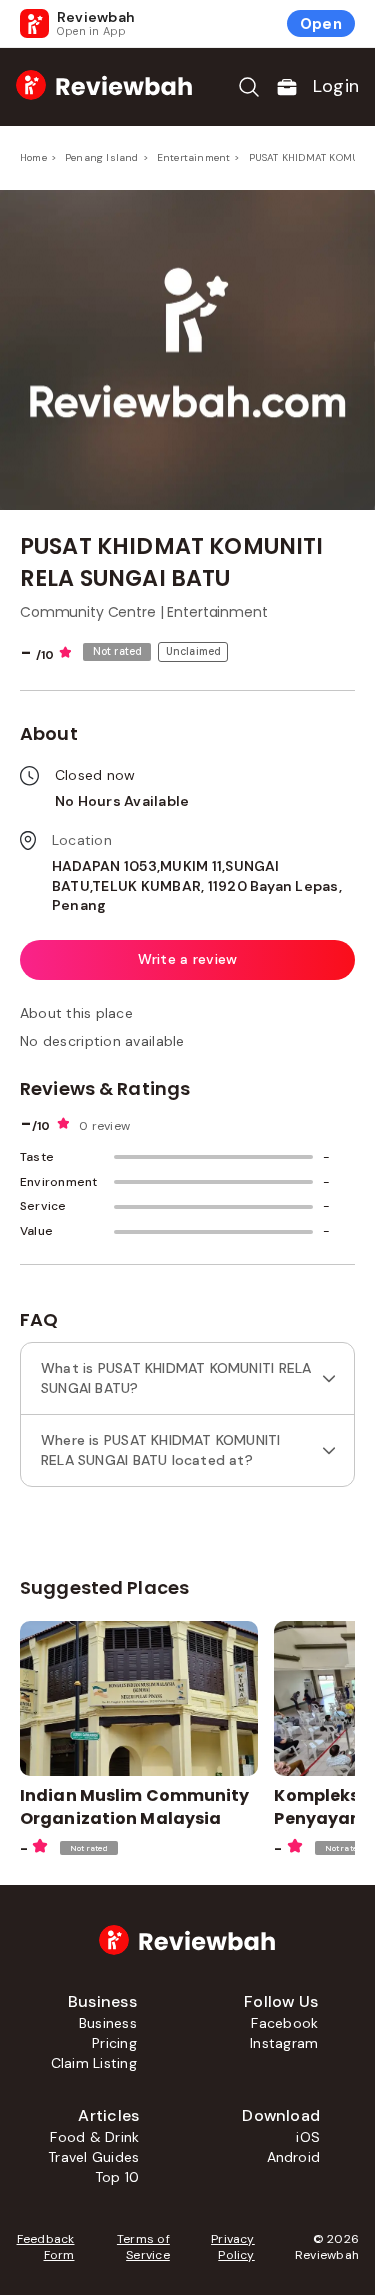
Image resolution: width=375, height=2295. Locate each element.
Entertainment (194, 157)
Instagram (284, 2043)
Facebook (284, 2023)
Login (336, 86)
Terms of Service (143, 2247)
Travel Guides (93, 2157)
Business (108, 2023)
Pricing (114, 2043)
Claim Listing (94, 2063)
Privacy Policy (233, 2247)
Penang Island (102, 157)
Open (321, 24)
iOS (308, 2137)
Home (33, 157)
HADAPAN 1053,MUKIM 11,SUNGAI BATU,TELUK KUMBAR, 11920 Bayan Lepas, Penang (197, 885)
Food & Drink (94, 2137)
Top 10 (117, 2177)
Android (294, 2157)
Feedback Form (45, 2247)
